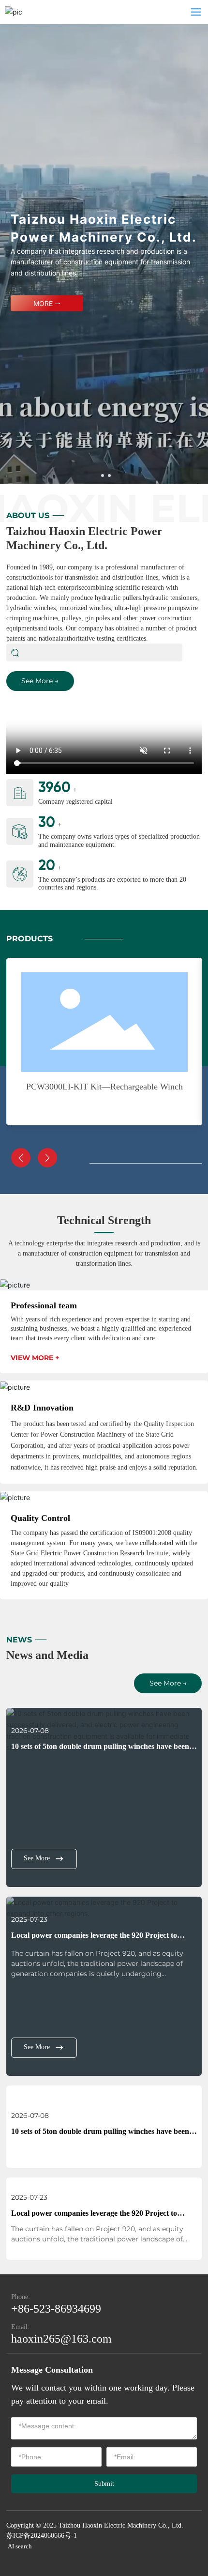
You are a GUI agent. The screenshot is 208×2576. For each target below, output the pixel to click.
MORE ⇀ (47, 303)
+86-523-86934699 (56, 2309)
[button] (103, 475)
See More (37, 1858)
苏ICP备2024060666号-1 (42, 2536)
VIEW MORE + (35, 1358)
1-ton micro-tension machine (104, 1087)
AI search (20, 2546)
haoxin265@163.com (61, 2339)
